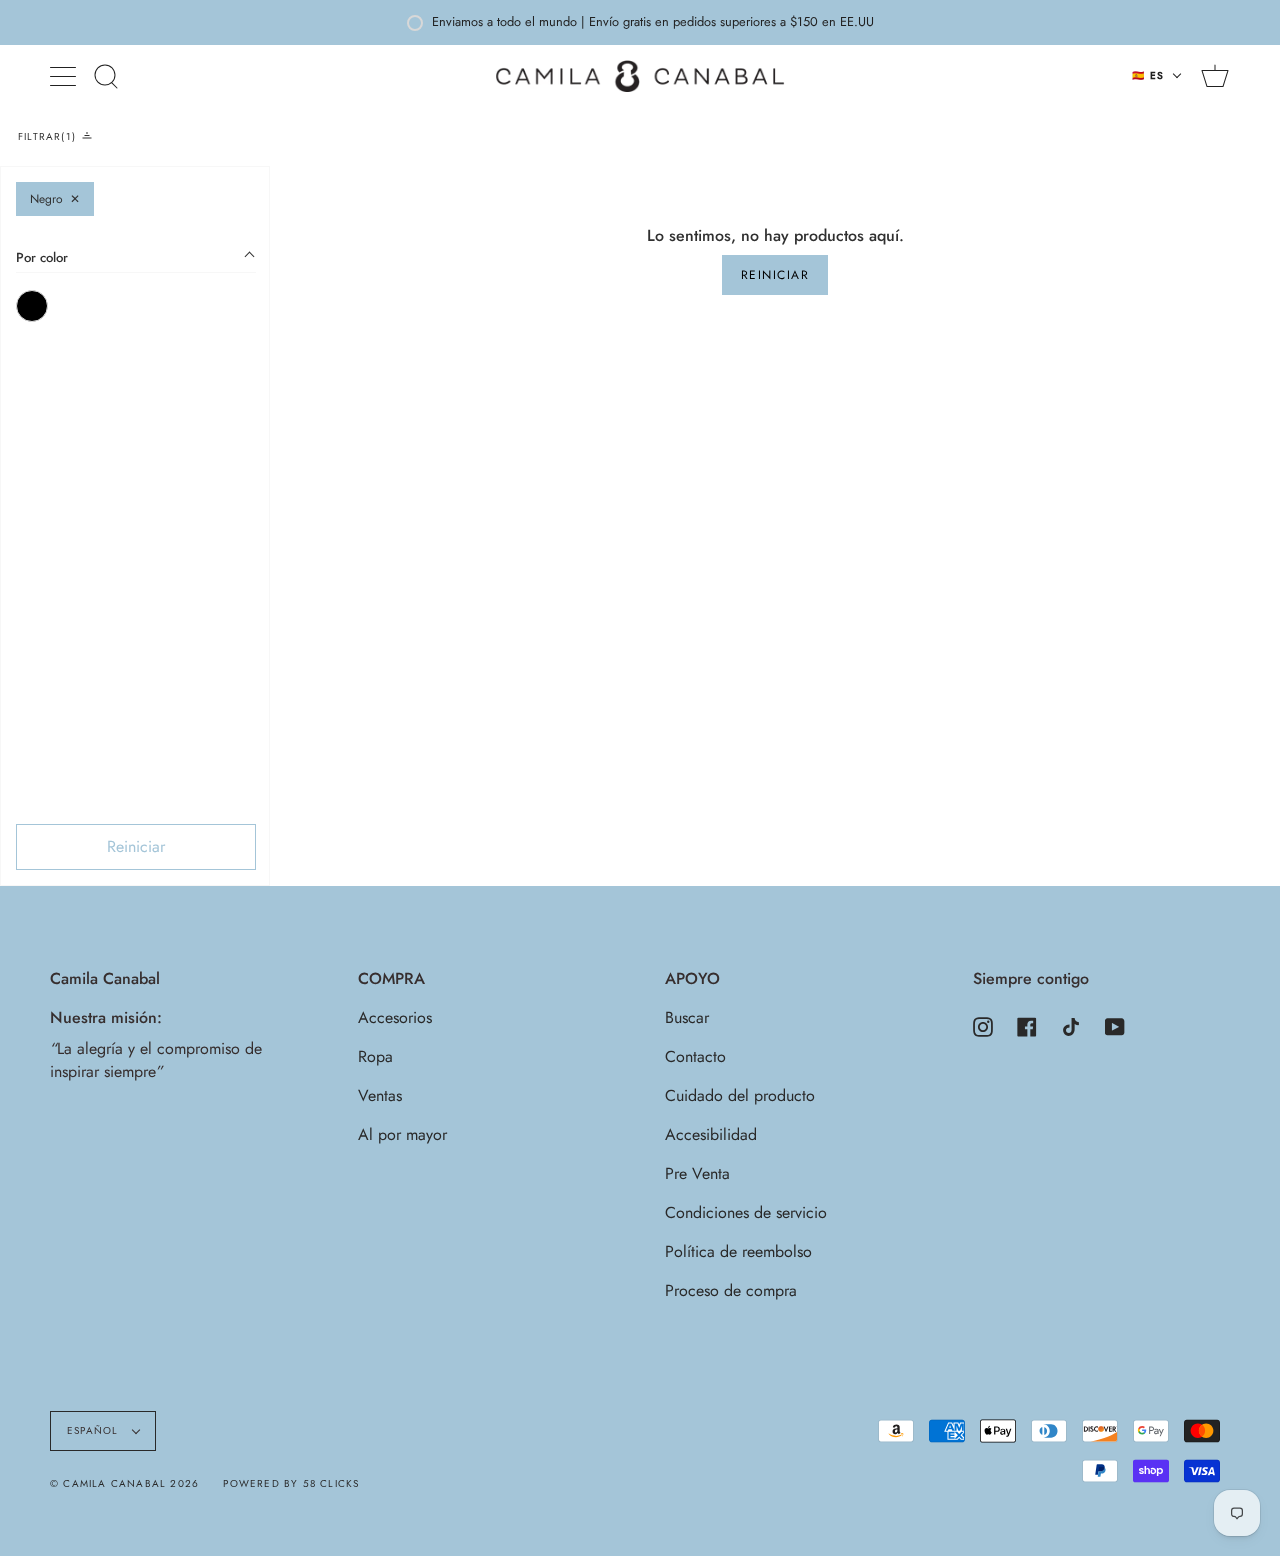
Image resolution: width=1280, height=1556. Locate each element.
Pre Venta (697, 1173)
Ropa (375, 1056)
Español (95, 1430)
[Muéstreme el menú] (65, 76)
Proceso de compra (731, 1290)
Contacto (695, 1056)
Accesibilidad (711, 1134)
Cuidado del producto (740, 1095)
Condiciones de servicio (746, 1212)
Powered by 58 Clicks (291, 1483)
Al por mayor (402, 1134)
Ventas (380, 1095)
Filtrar (45, 136)
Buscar (687, 1017)
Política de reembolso (738, 1251)
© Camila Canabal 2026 (124, 1483)
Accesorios (395, 1017)
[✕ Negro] (32, 306)
